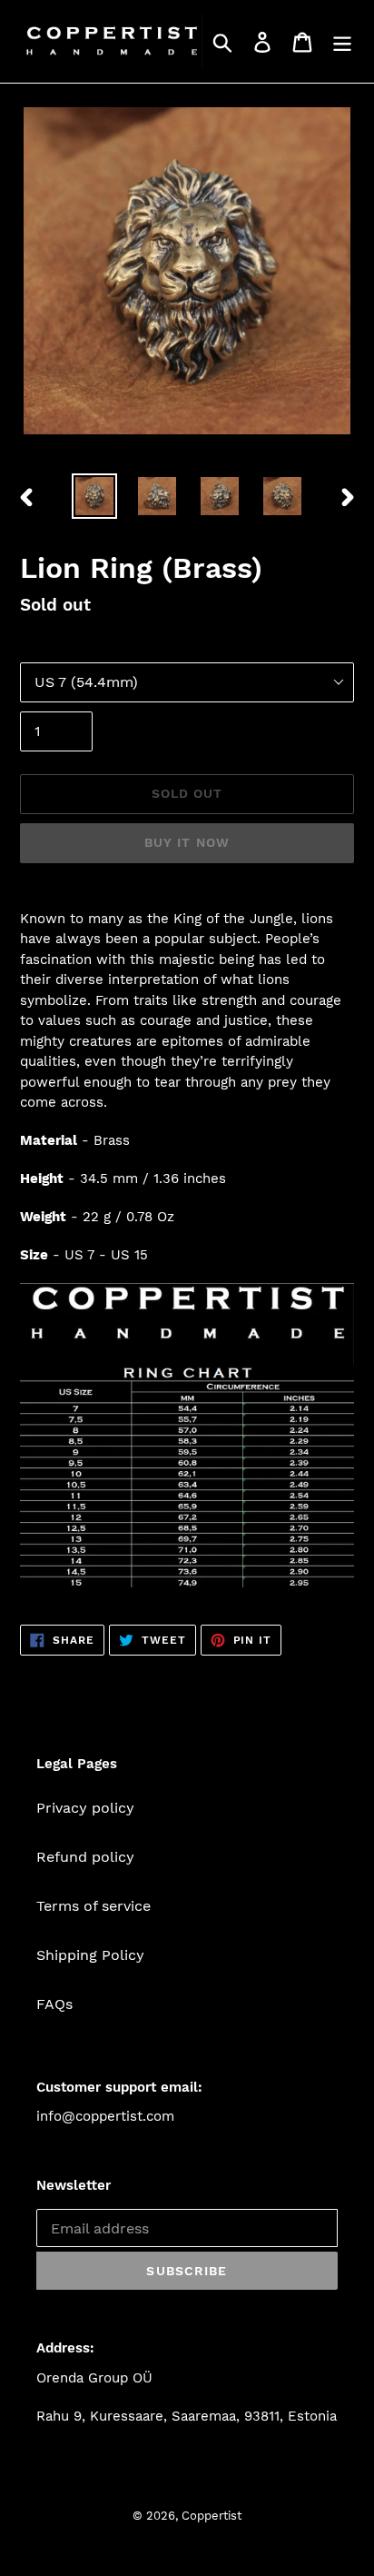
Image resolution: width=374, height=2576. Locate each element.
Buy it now (187, 842)
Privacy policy (85, 1808)
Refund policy (85, 1857)
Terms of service (93, 1906)
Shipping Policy (90, 1955)
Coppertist (212, 2516)
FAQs (54, 2004)
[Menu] (342, 41)
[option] (95, 496)
